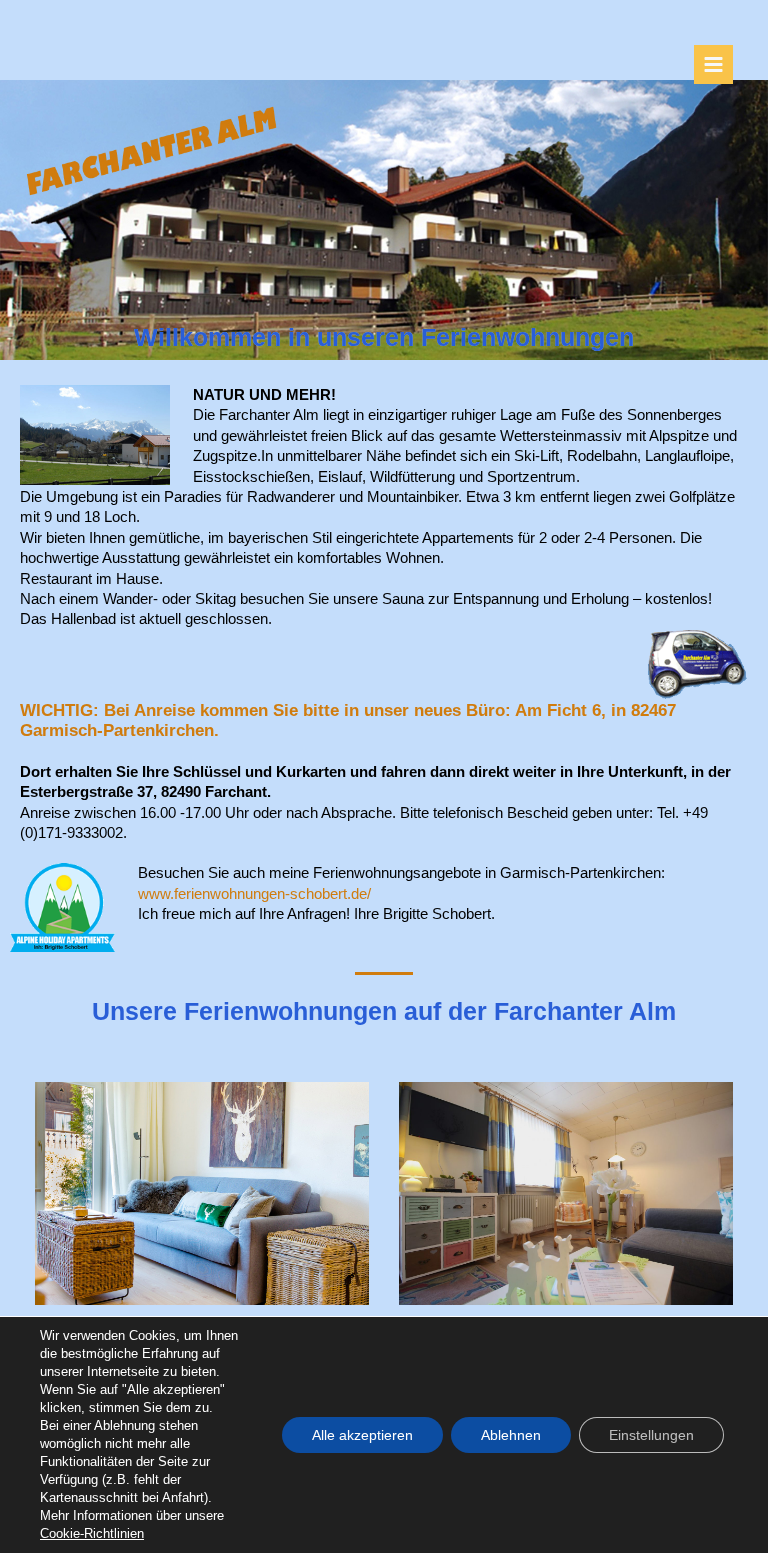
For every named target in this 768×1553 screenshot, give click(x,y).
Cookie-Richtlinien (92, 1533)
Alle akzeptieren (362, 1435)
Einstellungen (651, 1435)
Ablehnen (511, 1435)
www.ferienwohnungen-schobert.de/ (254, 893)
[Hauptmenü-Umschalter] (713, 64)
